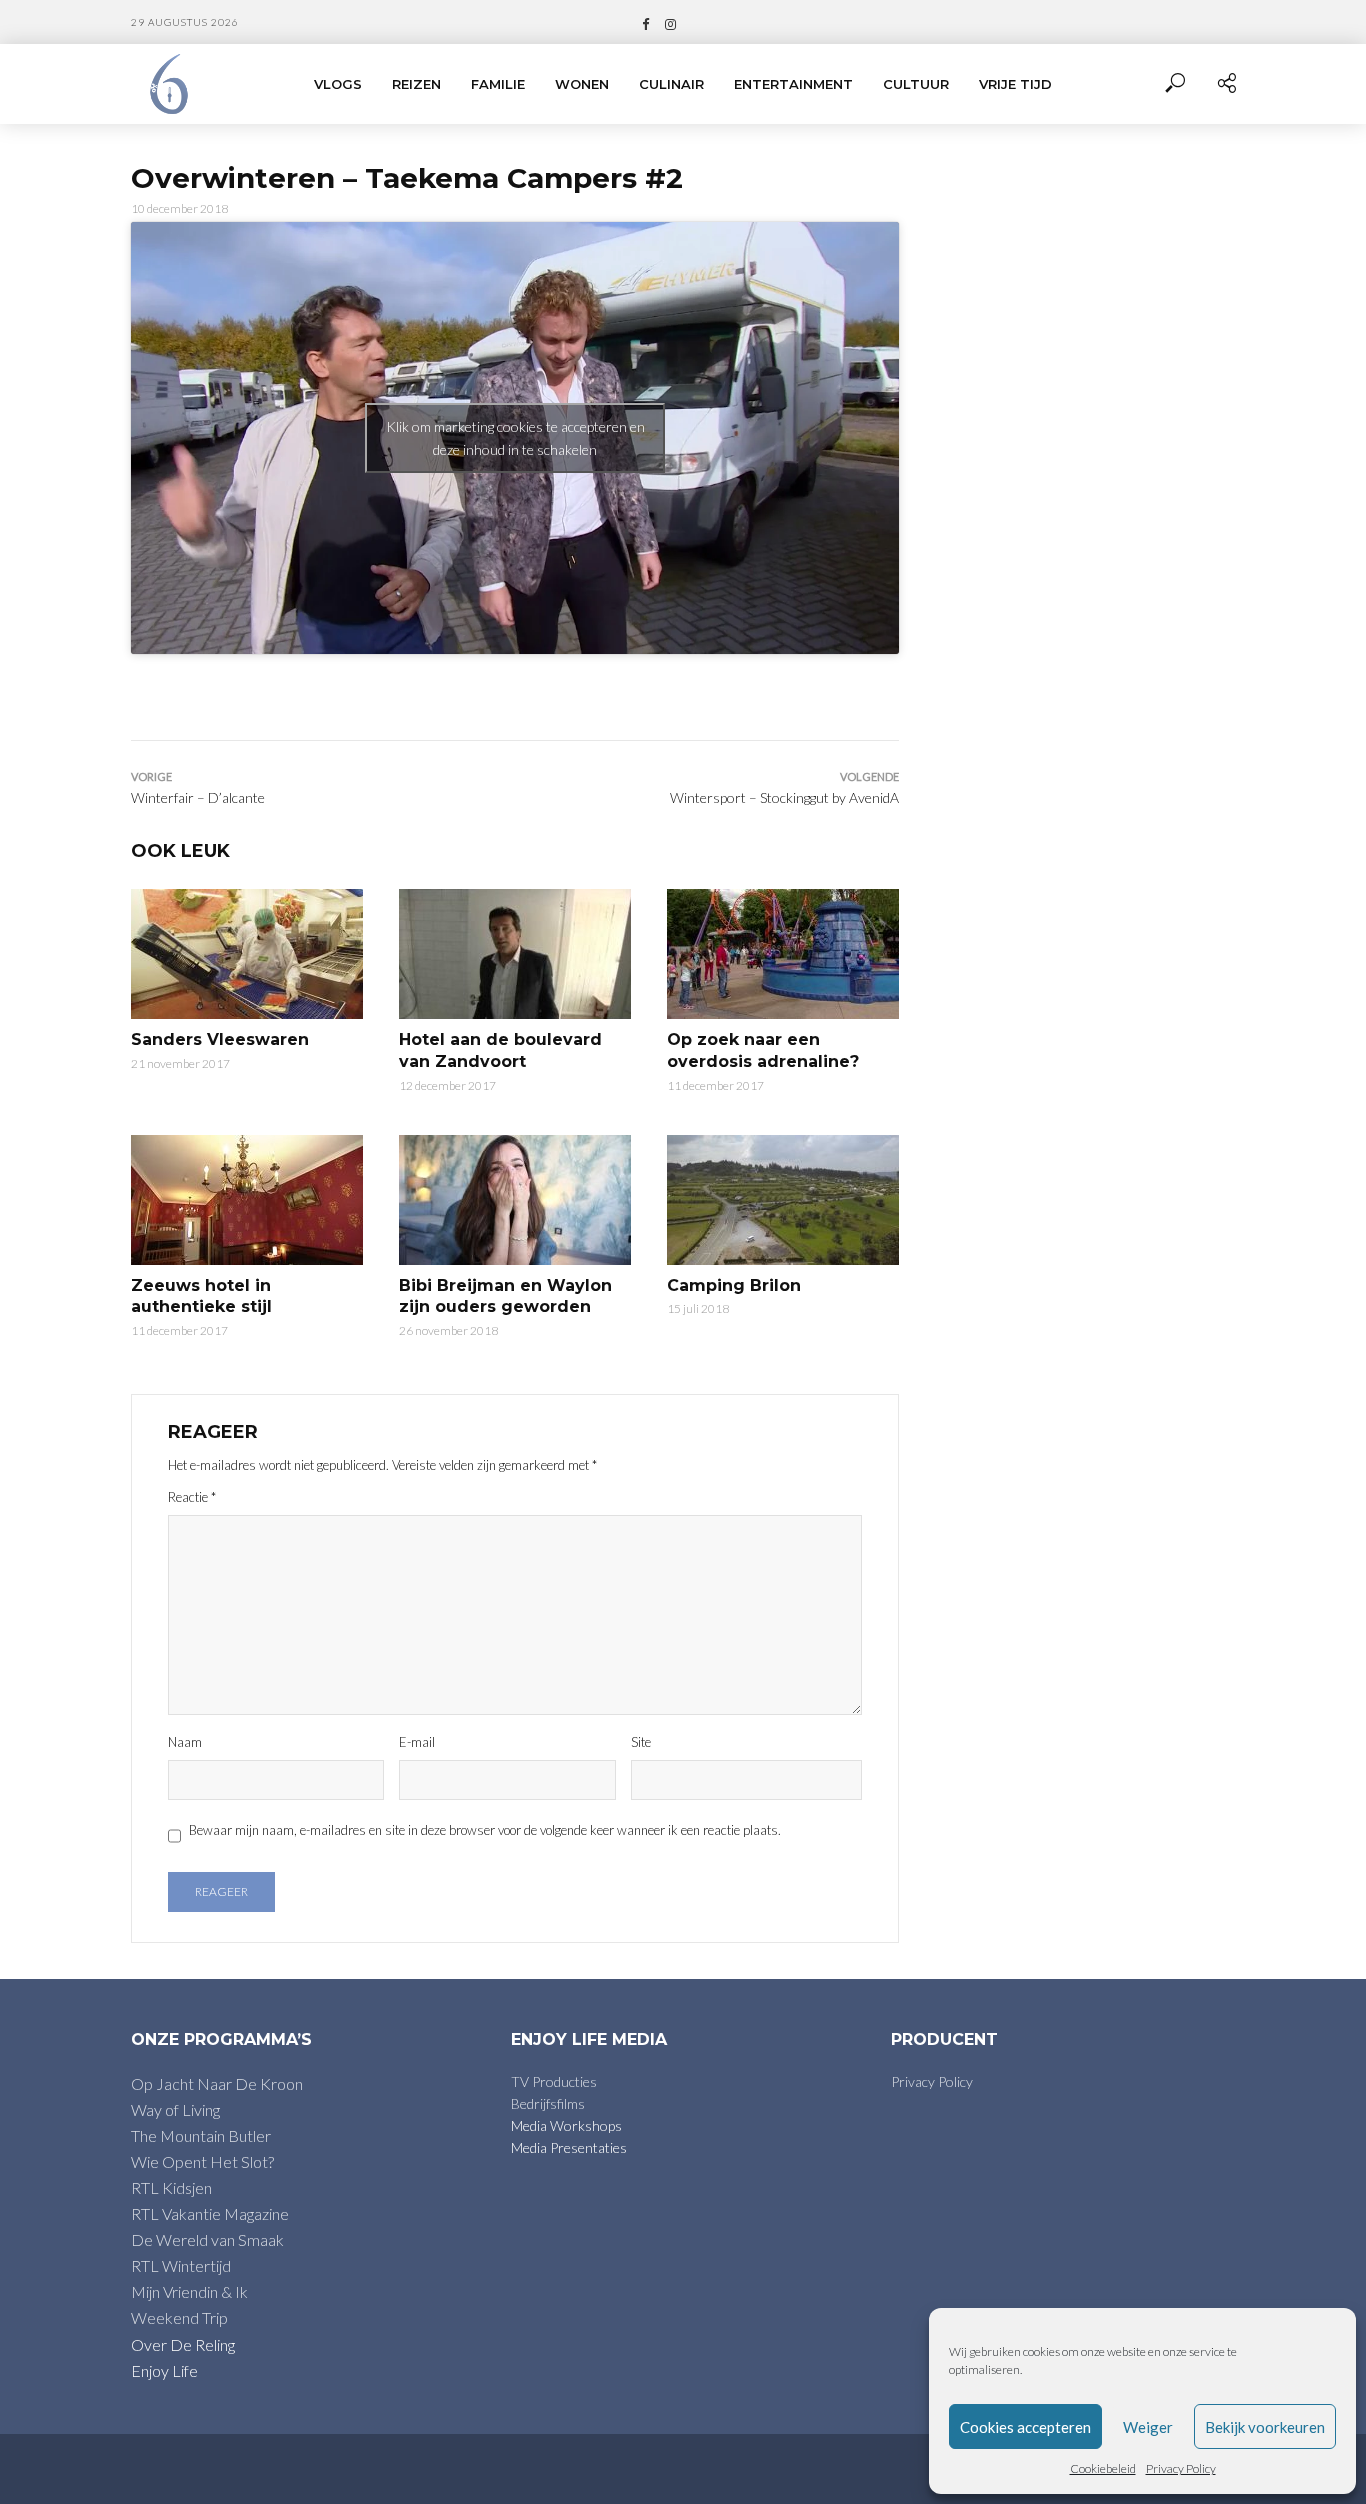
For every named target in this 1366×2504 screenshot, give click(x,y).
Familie (498, 84)
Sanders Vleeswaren (220, 1039)
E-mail (417, 1742)
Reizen (416, 84)
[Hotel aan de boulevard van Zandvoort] (515, 954)
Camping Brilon (734, 1285)
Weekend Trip (179, 2317)
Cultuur (916, 84)
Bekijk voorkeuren (1265, 2427)
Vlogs (338, 84)
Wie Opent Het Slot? (202, 2161)
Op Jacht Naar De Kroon (217, 2083)
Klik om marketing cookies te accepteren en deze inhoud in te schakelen (515, 438)
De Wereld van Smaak (207, 2239)
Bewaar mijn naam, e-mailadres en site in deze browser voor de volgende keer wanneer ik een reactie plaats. (485, 1830)
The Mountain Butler (201, 2135)
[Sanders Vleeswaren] (247, 954)
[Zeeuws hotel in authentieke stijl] (247, 1200)
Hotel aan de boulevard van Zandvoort (500, 1050)
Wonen (582, 84)
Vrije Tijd (1015, 84)
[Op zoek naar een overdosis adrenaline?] (783, 954)
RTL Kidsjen (171, 2187)
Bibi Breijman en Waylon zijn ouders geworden (505, 1296)
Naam (185, 1742)
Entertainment (793, 84)
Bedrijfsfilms (548, 2103)
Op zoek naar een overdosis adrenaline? (763, 1050)
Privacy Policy (1181, 2468)
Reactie (192, 1497)
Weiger (1148, 2427)
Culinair (671, 84)
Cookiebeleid (1103, 2468)
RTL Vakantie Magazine (210, 2213)
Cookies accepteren (1025, 2427)
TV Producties (554, 2081)
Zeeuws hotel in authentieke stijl (201, 1296)
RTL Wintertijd (181, 2265)
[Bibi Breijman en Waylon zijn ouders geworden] (515, 1200)
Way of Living (175, 2109)
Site (641, 1742)
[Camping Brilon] (783, 1200)
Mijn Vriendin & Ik (189, 2291)
